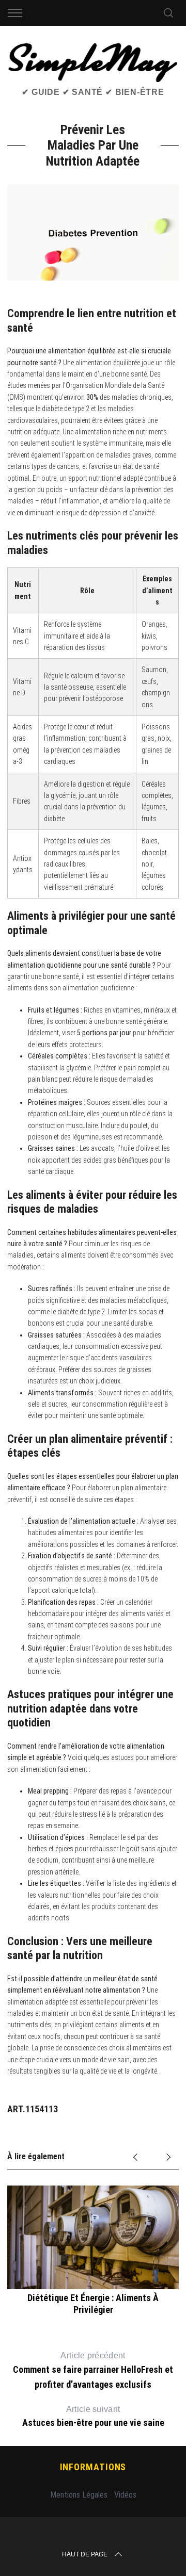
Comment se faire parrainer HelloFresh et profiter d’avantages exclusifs (93, 2370)
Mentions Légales (79, 2495)
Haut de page (85, 2554)
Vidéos (125, 2495)
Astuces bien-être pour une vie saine (93, 2417)
